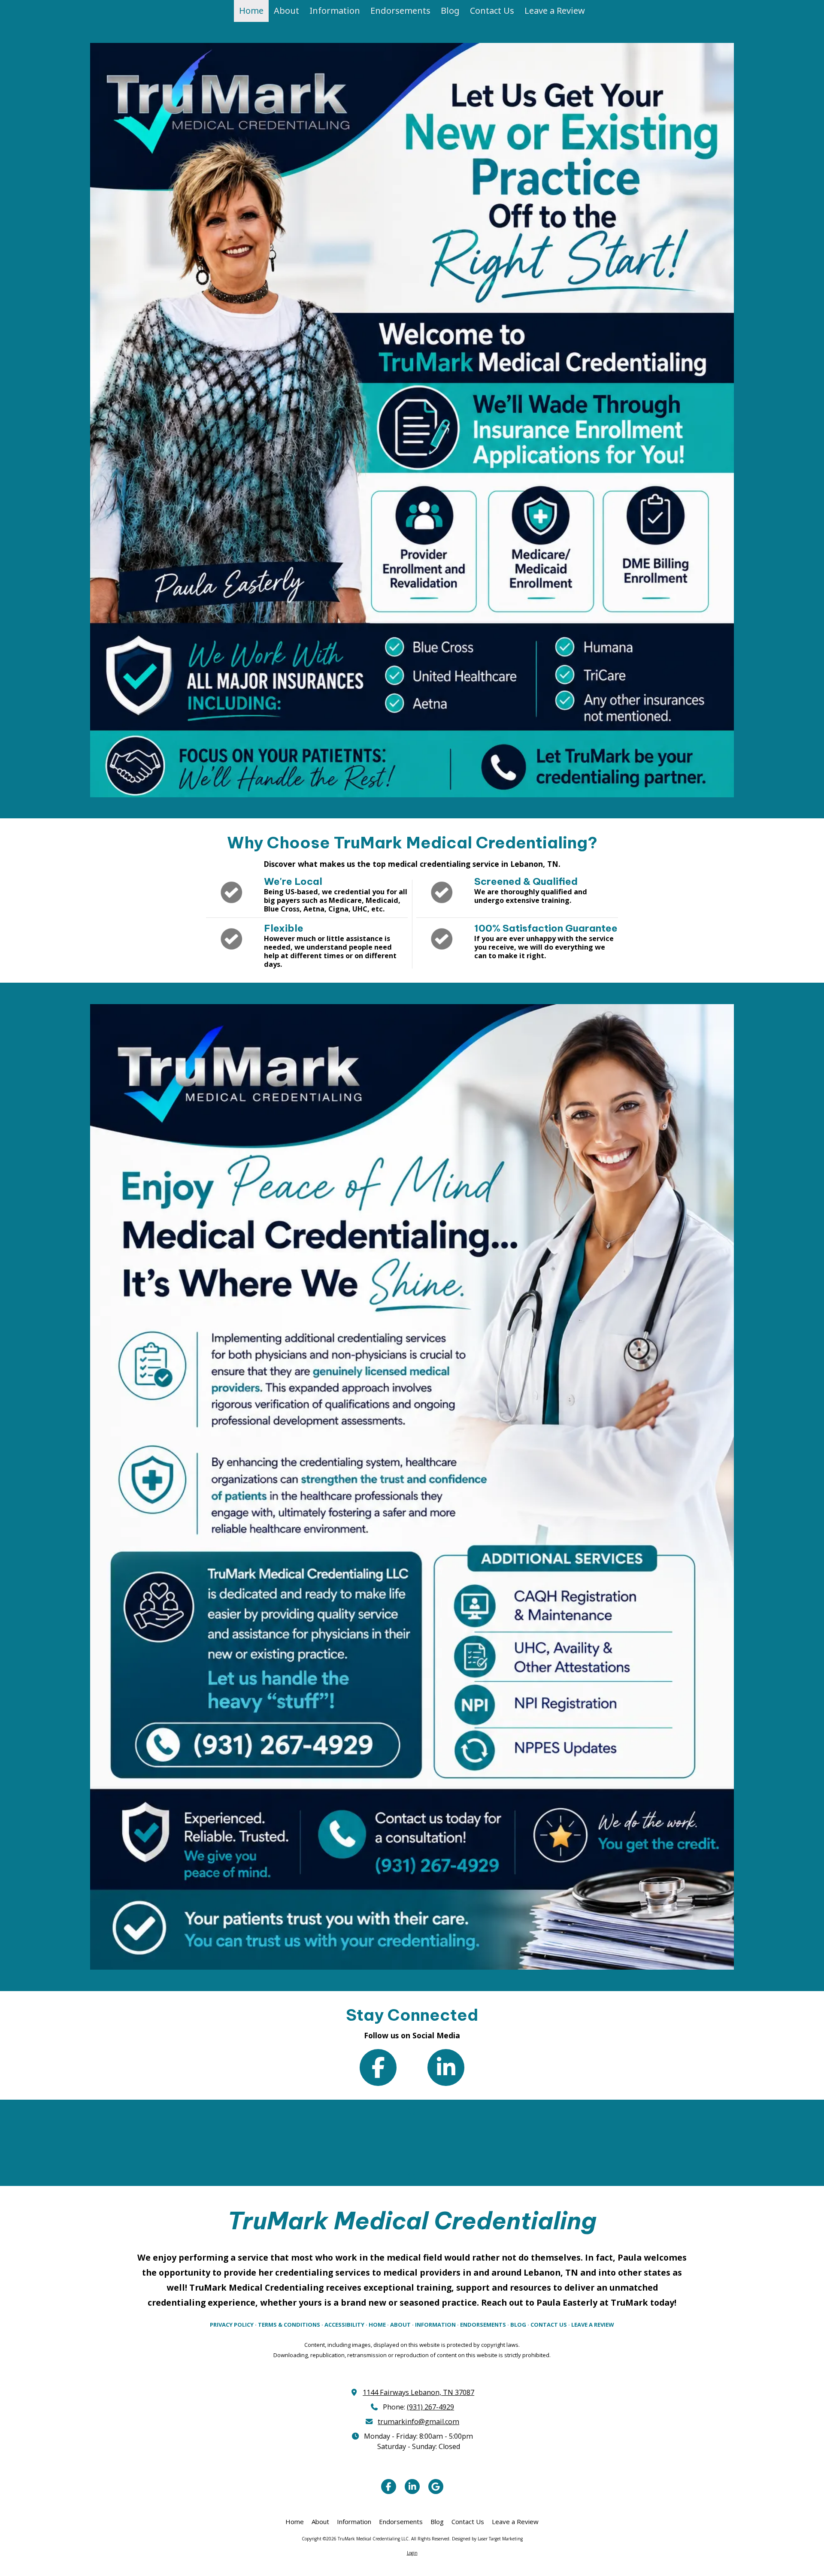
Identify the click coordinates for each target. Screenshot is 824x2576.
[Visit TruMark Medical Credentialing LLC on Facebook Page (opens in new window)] (389, 2487)
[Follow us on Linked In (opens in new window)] (446, 2067)
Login (412, 2553)
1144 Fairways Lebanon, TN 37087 (418, 2392)
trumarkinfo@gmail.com (418, 2422)
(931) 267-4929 (430, 2407)
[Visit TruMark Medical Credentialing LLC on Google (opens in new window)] (436, 2487)
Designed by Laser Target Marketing (487, 2539)
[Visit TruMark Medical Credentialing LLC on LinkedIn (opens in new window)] (412, 2487)
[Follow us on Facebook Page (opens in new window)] (378, 2067)
